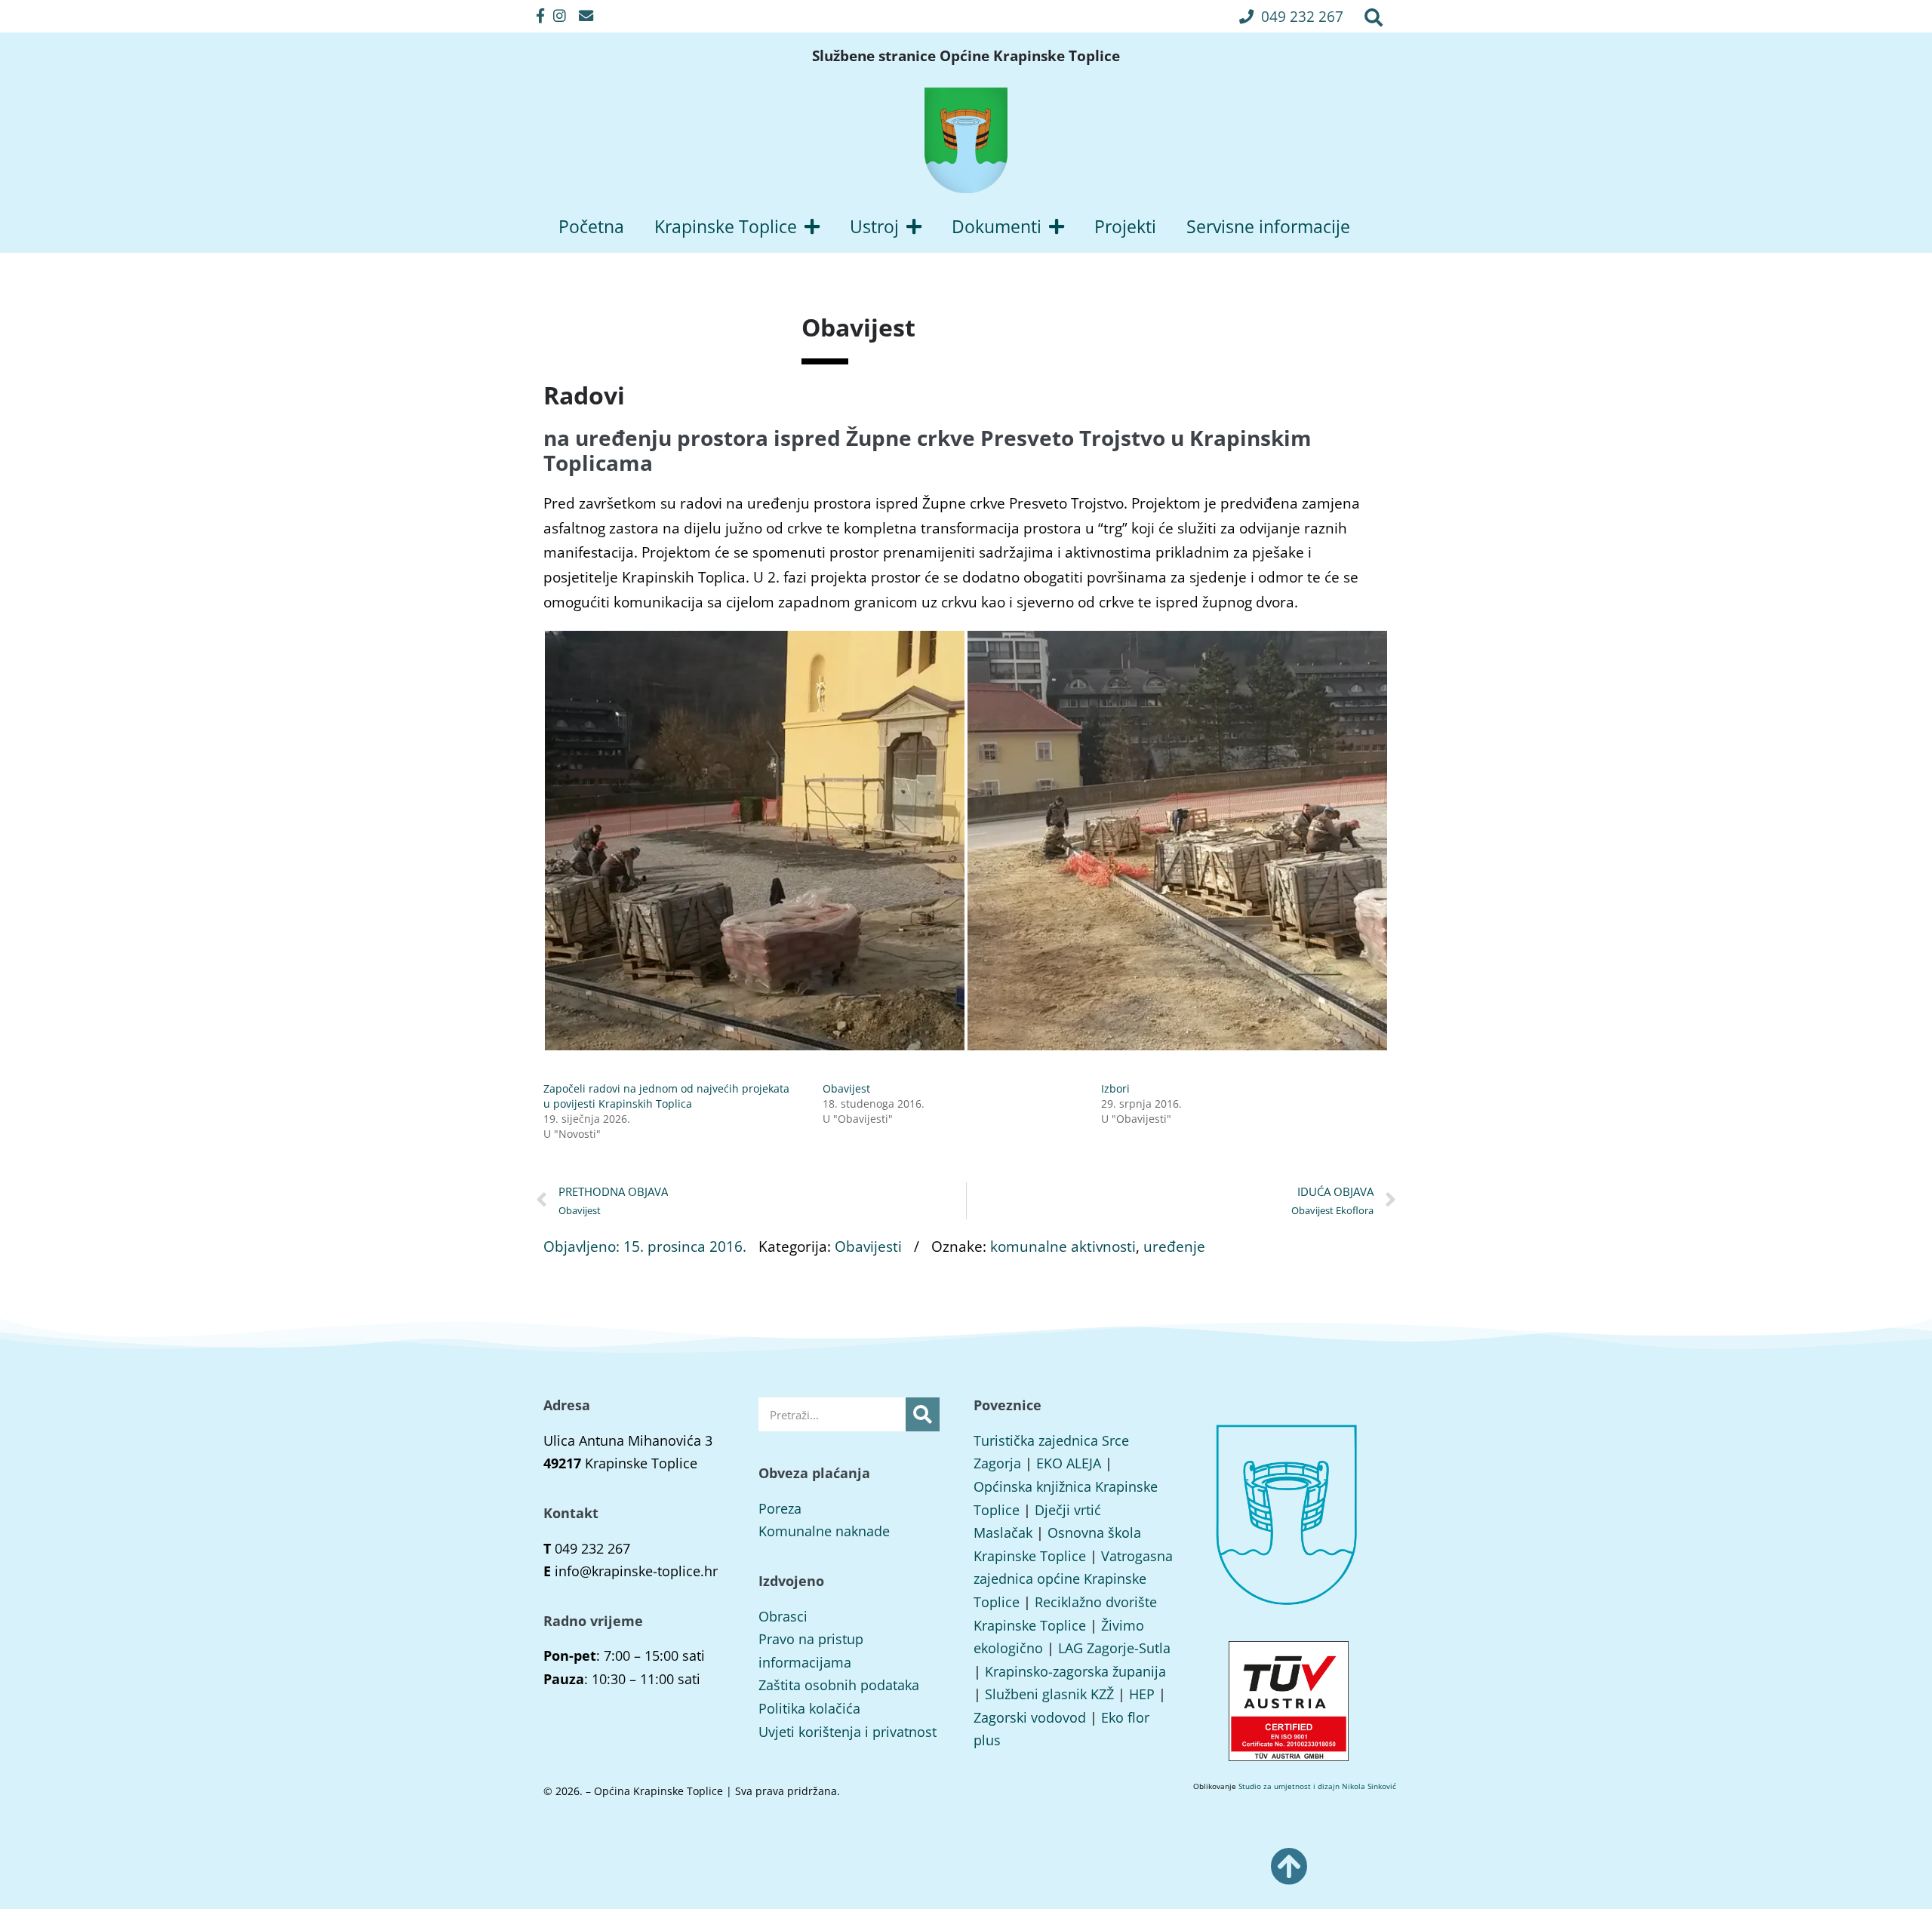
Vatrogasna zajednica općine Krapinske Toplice (1073, 1579)
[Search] (923, 1414)
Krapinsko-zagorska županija (1075, 1671)
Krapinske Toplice (726, 226)
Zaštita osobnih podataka (839, 1685)
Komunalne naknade (824, 1531)
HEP (1142, 1694)
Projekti (1125, 226)
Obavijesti (868, 1246)
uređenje (1174, 1246)
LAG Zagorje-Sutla (1114, 1648)
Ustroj (874, 226)
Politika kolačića (809, 1708)
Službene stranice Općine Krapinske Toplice (966, 56)
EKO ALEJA (1069, 1463)
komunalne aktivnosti (1063, 1246)
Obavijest (846, 1088)
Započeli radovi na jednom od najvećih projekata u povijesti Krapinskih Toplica (666, 1096)
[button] (1291, 16)
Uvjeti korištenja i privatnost (848, 1732)
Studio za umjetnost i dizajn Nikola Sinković (1317, 1786)
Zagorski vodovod (1030, 1717)
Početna (591, 226)
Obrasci (783, 1616)
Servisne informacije (1268, 226)
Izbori (1115, 1088)
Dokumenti (997, 226)
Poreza (780, 1508)
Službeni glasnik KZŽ (1049, 1694)
